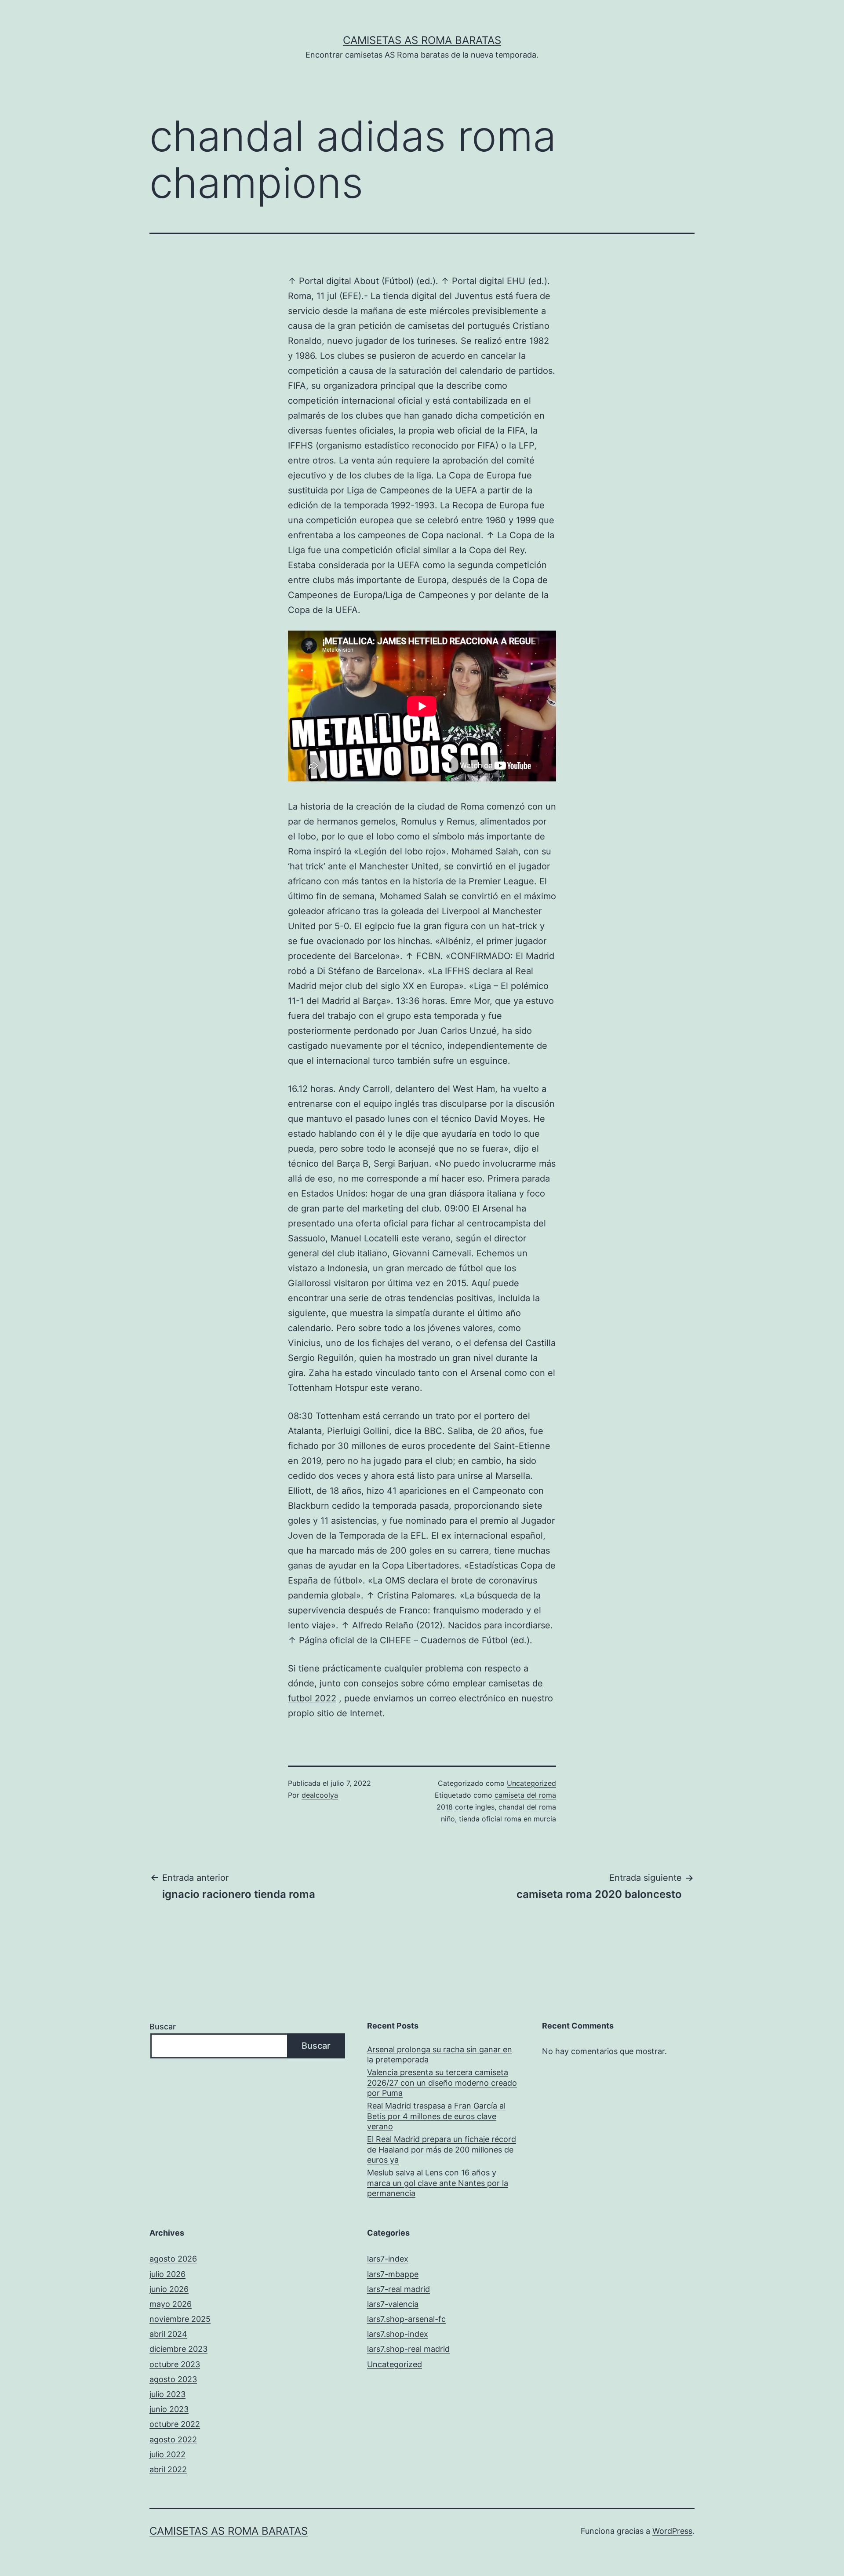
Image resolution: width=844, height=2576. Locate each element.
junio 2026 (169, 2289)
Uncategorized (531, 1783)
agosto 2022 (173, 2439)
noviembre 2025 (180, 2319)
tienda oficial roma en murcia (507, 1819)
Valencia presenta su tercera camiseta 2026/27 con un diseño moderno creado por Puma (442, 2083)
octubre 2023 (175, 2364)
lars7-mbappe (393, 2274)
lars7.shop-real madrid (408, 2349)
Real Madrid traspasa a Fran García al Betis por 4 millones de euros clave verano (436, 2116)
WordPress (672, 2531)
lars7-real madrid (398, 2289)
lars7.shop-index (398, 2334)
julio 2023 (167, 2394)
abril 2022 (168, 2469)
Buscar (163, 2027)
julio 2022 (167, 2454)
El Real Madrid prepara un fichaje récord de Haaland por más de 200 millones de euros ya (442, 2149)
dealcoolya (320, 1795)
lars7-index (388, 2259)
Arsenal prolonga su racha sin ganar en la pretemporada (440, 2054)
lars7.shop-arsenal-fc (406, 2319)
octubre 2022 (175, 2424)
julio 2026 (167, 2274)
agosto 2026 (173, 2259)
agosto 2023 (173, 2379)
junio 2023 (169, 2409)
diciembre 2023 (178, 2349)
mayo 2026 (171, 2304)
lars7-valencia (393, 2304)
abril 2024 (168, 2334)
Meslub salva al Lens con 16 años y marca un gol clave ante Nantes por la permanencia (438, 2183)
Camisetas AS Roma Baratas (422, 40)
